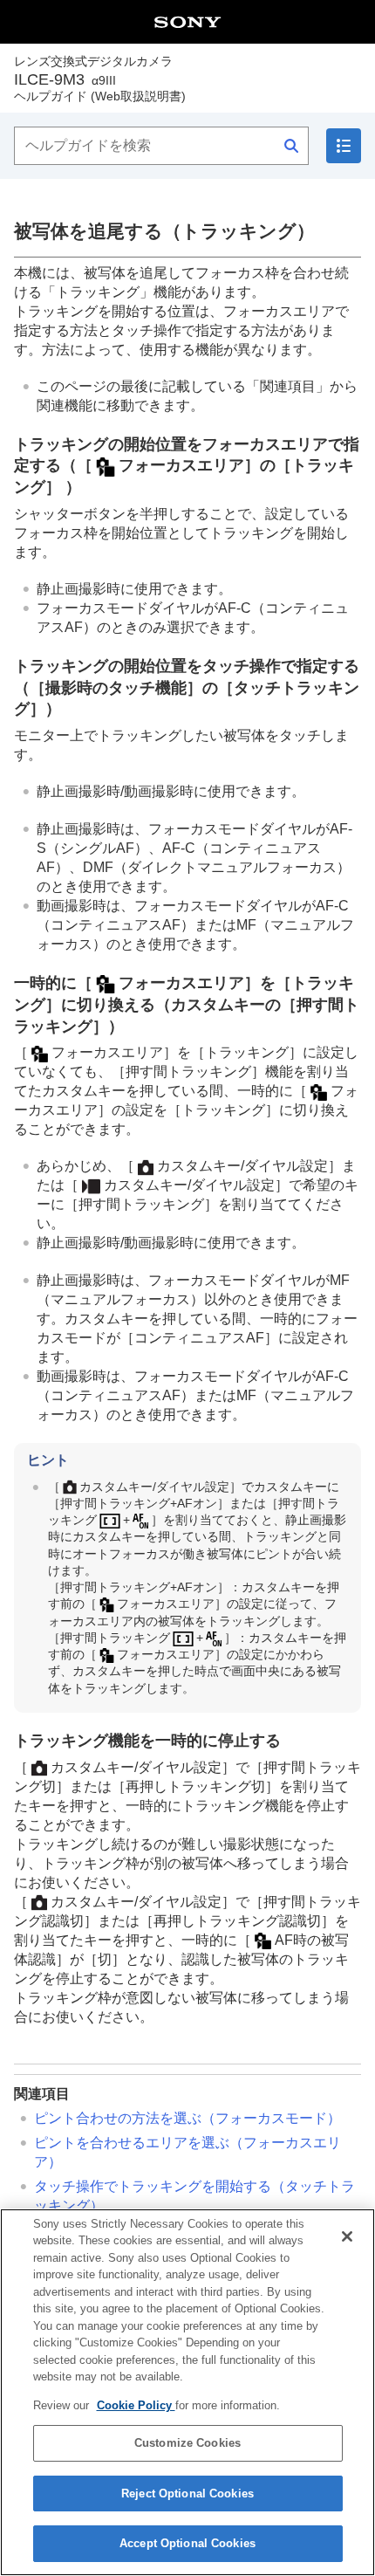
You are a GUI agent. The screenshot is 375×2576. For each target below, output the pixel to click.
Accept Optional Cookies (187, 2543)
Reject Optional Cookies (187, 2494)
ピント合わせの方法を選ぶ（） (187, 2118)
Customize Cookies (187, 2443)
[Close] (347, 2236)
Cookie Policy (136, 2405)
